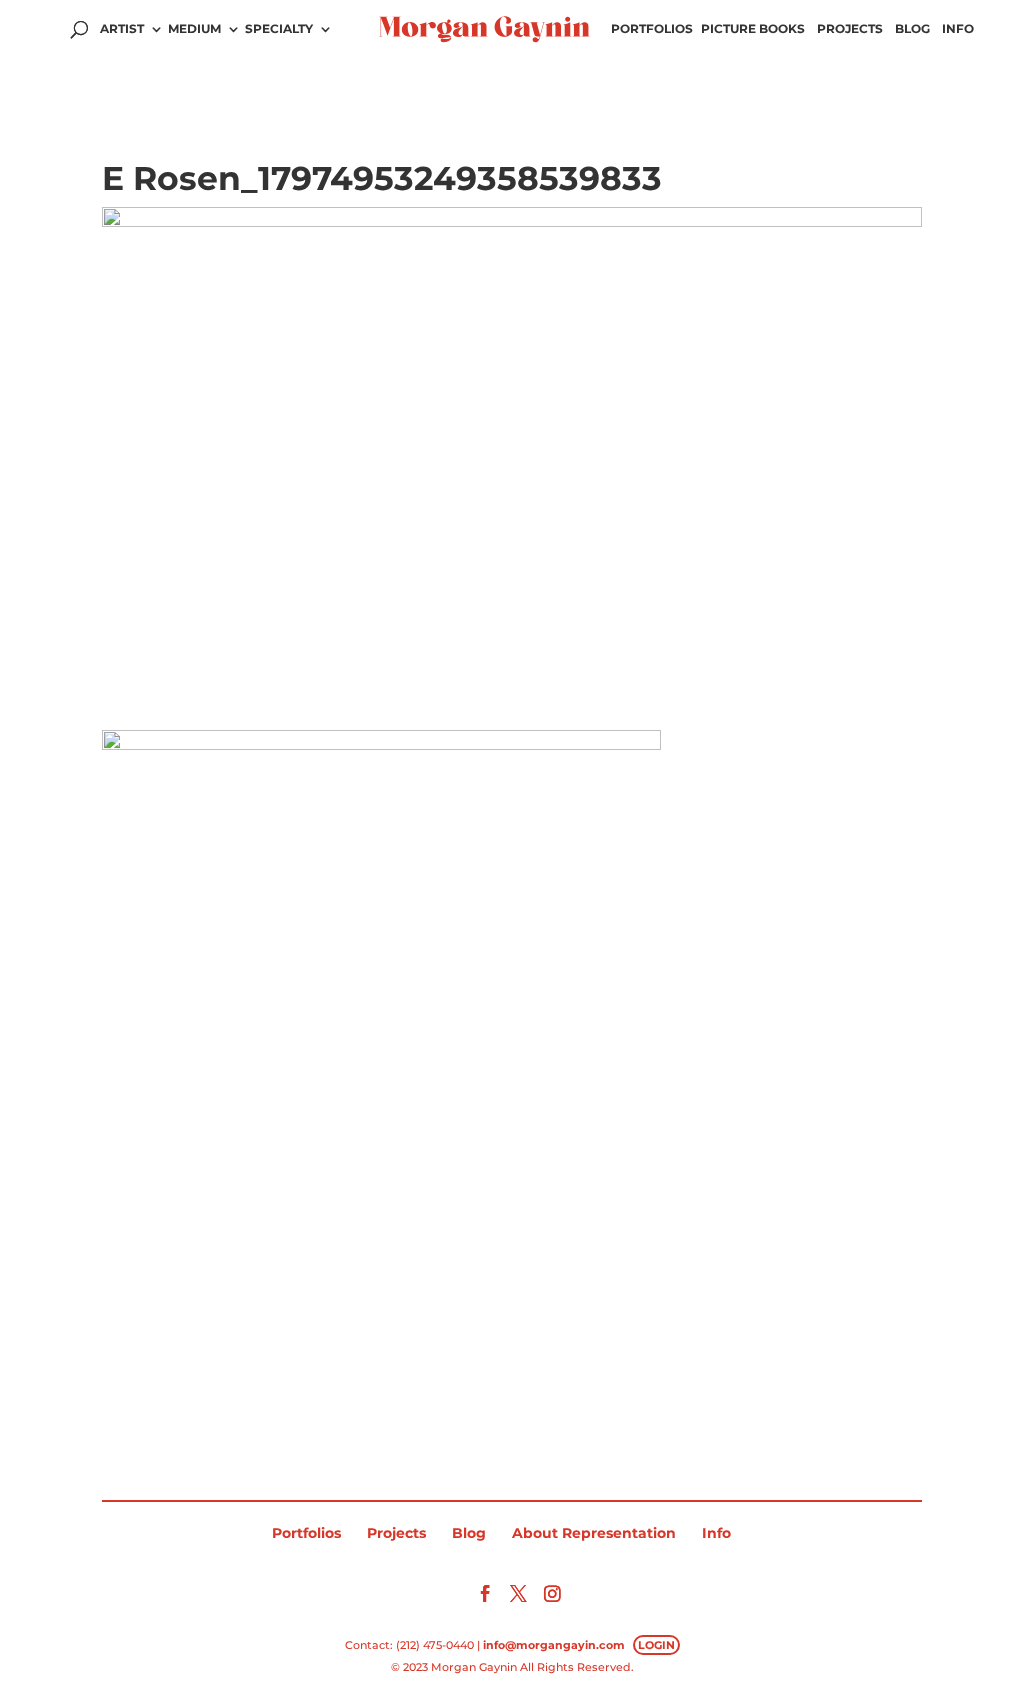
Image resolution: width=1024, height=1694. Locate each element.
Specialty (279, 29)
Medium (194, 29)
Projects (850, 29)
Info (958, 29)
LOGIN (656, 1645)
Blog (912, 29)
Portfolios (652, 29)
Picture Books (753, 29)
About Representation (594, 1533)
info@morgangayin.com (554, 1645)
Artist (122, 29)
